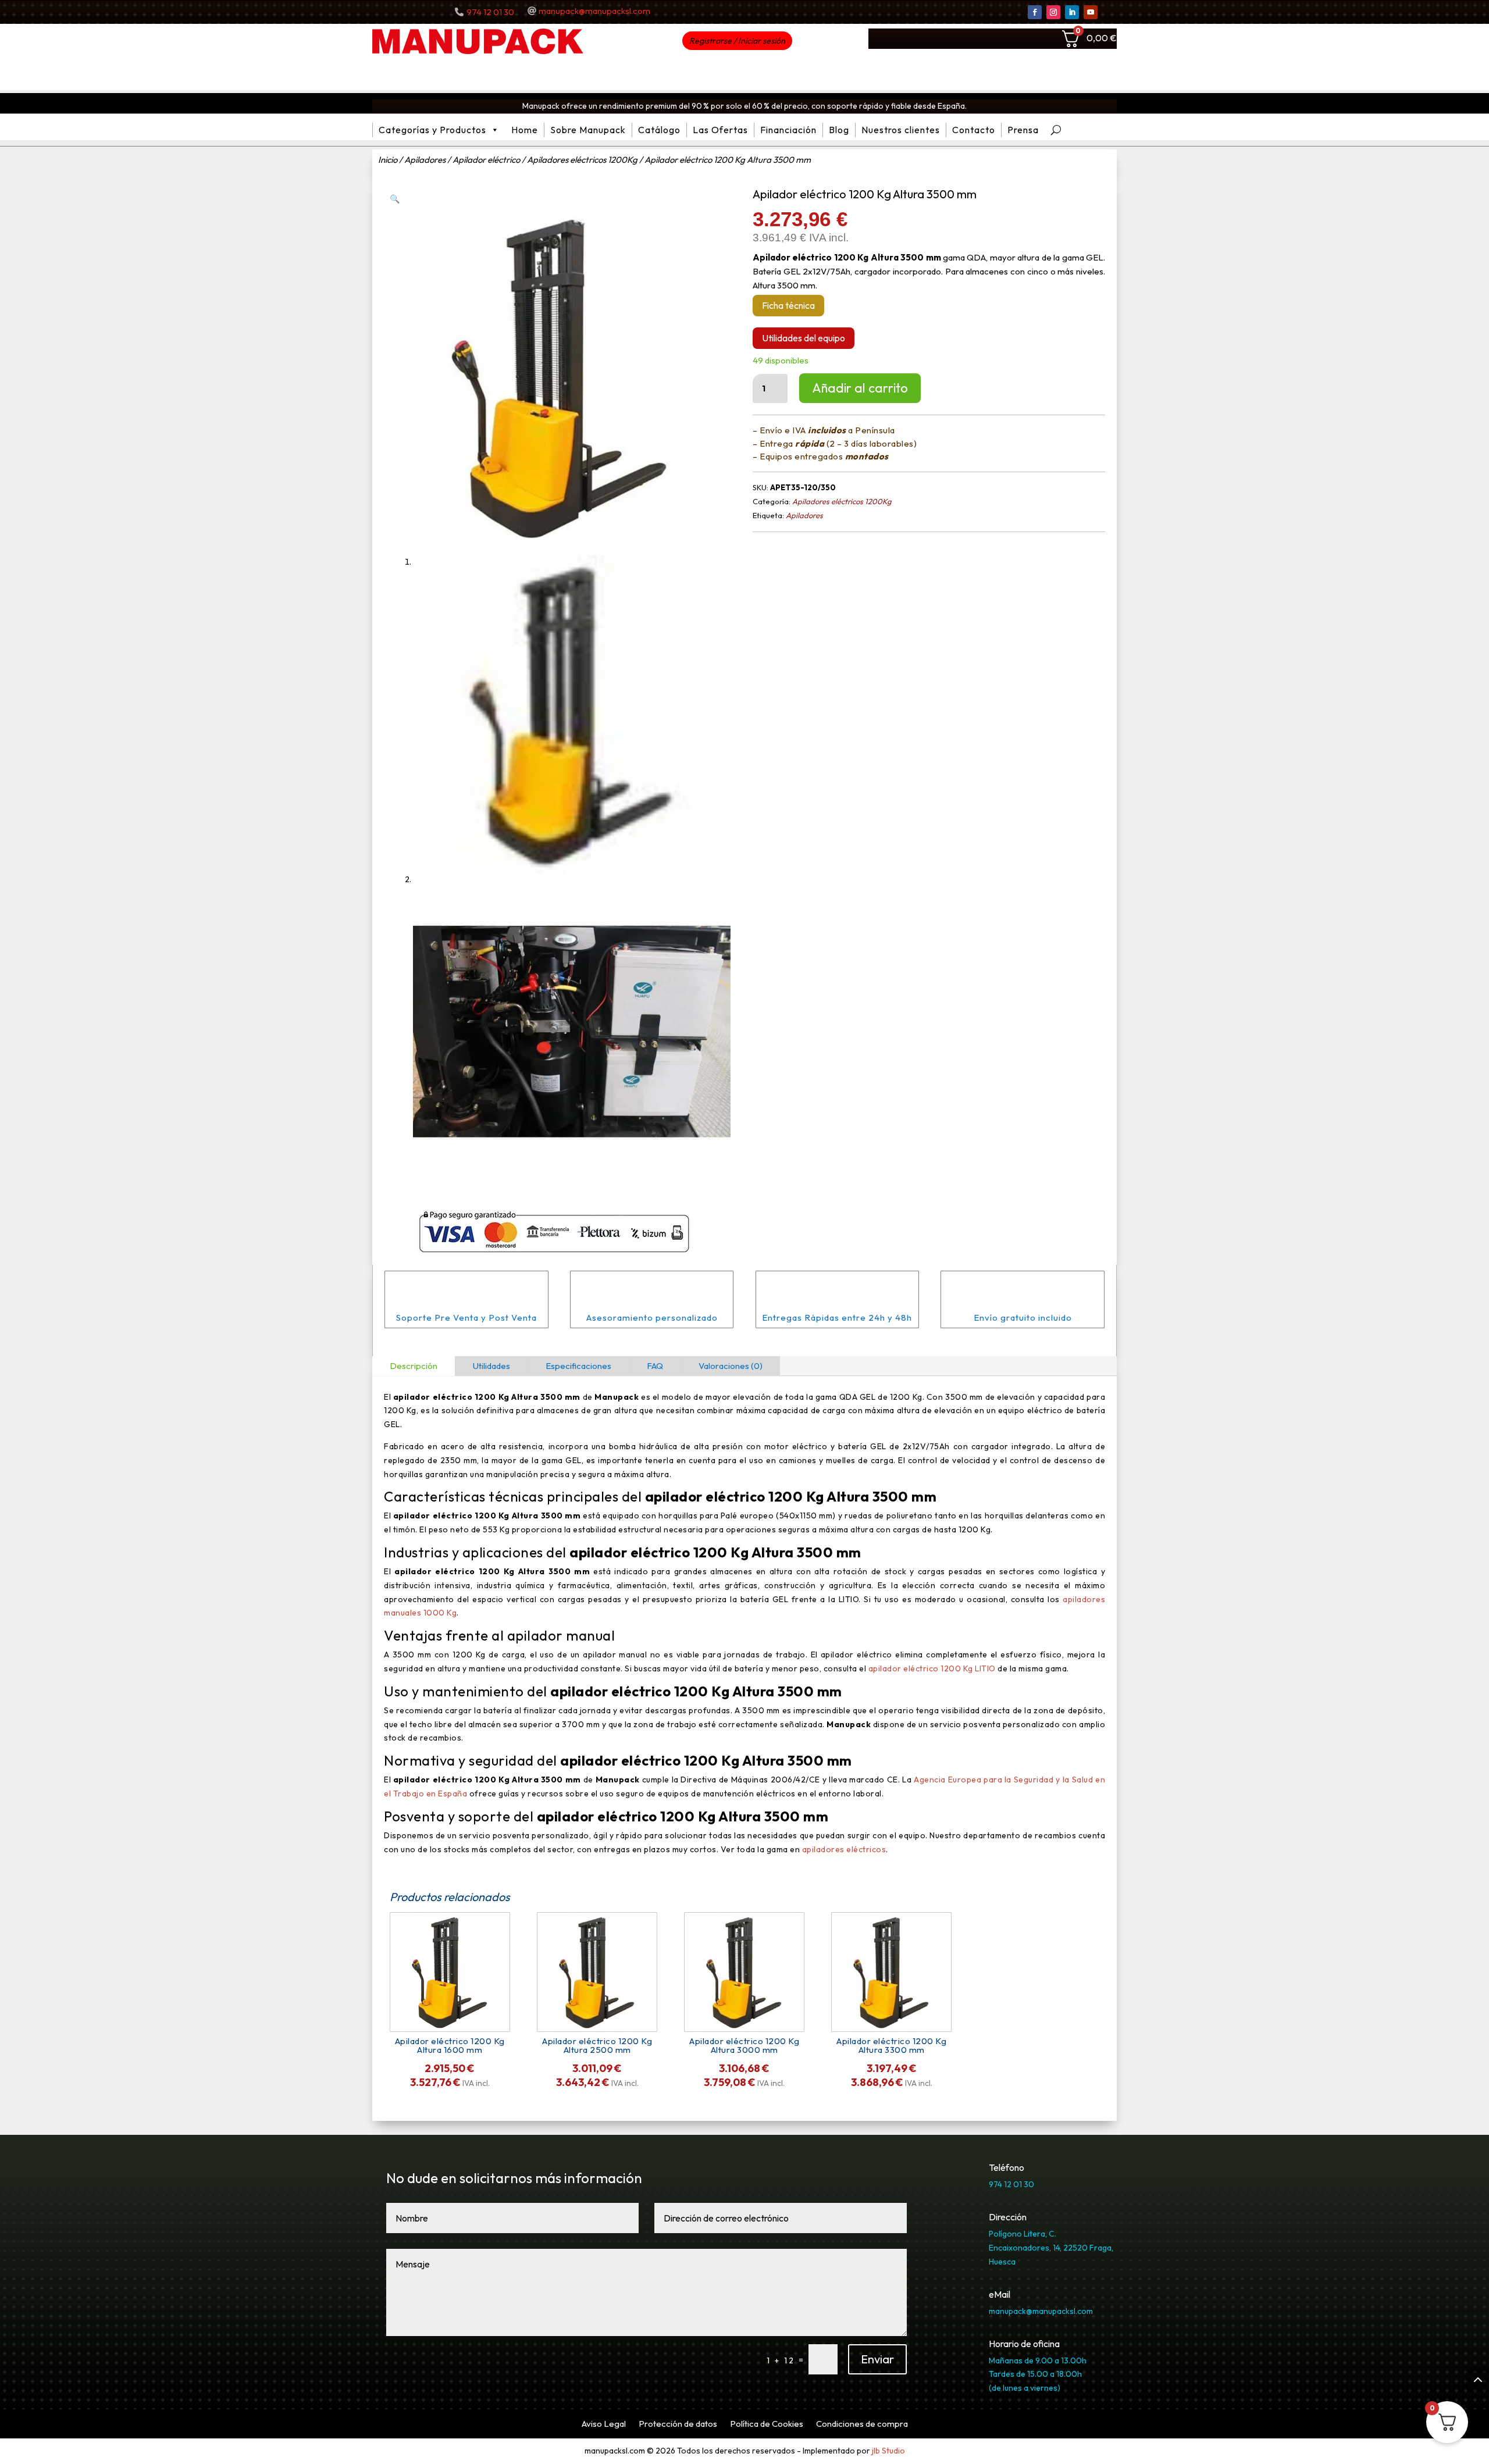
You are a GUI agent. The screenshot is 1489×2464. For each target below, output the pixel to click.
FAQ (655, 1366)
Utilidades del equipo (804, 338)
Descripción (414, 1366)
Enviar (877, 2359)
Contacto (974, 130)
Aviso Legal (604, 2424)
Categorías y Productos (432, 130)
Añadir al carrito (860, 388)
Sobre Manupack (588, 130)
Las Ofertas (720, 130)
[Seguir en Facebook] (1035, 12)
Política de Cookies (767, 2424)
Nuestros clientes (901, 130)
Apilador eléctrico (486, 160)
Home (525, 130)
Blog (839, 130)
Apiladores (425, 160)
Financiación (788, 130)
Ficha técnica (788, 305)
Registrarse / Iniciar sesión (737, 41)
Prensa (1023, 130)
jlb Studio (888, 2451)
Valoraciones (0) (731, 1366)
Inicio (388, 160)
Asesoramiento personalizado (652, 1317)
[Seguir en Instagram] (1053, 12)
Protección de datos (678, 2424)
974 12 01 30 (490, 12)
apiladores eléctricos (844, 1849)
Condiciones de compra (862, 2424)
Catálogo (659, 130)
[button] (395, 199)
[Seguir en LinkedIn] (1072, 12)
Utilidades (491, 1366)
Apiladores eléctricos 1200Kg (582, 160)
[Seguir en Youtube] (1091, 12)
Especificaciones (578, 1366)
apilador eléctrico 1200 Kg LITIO (932, 1668)
